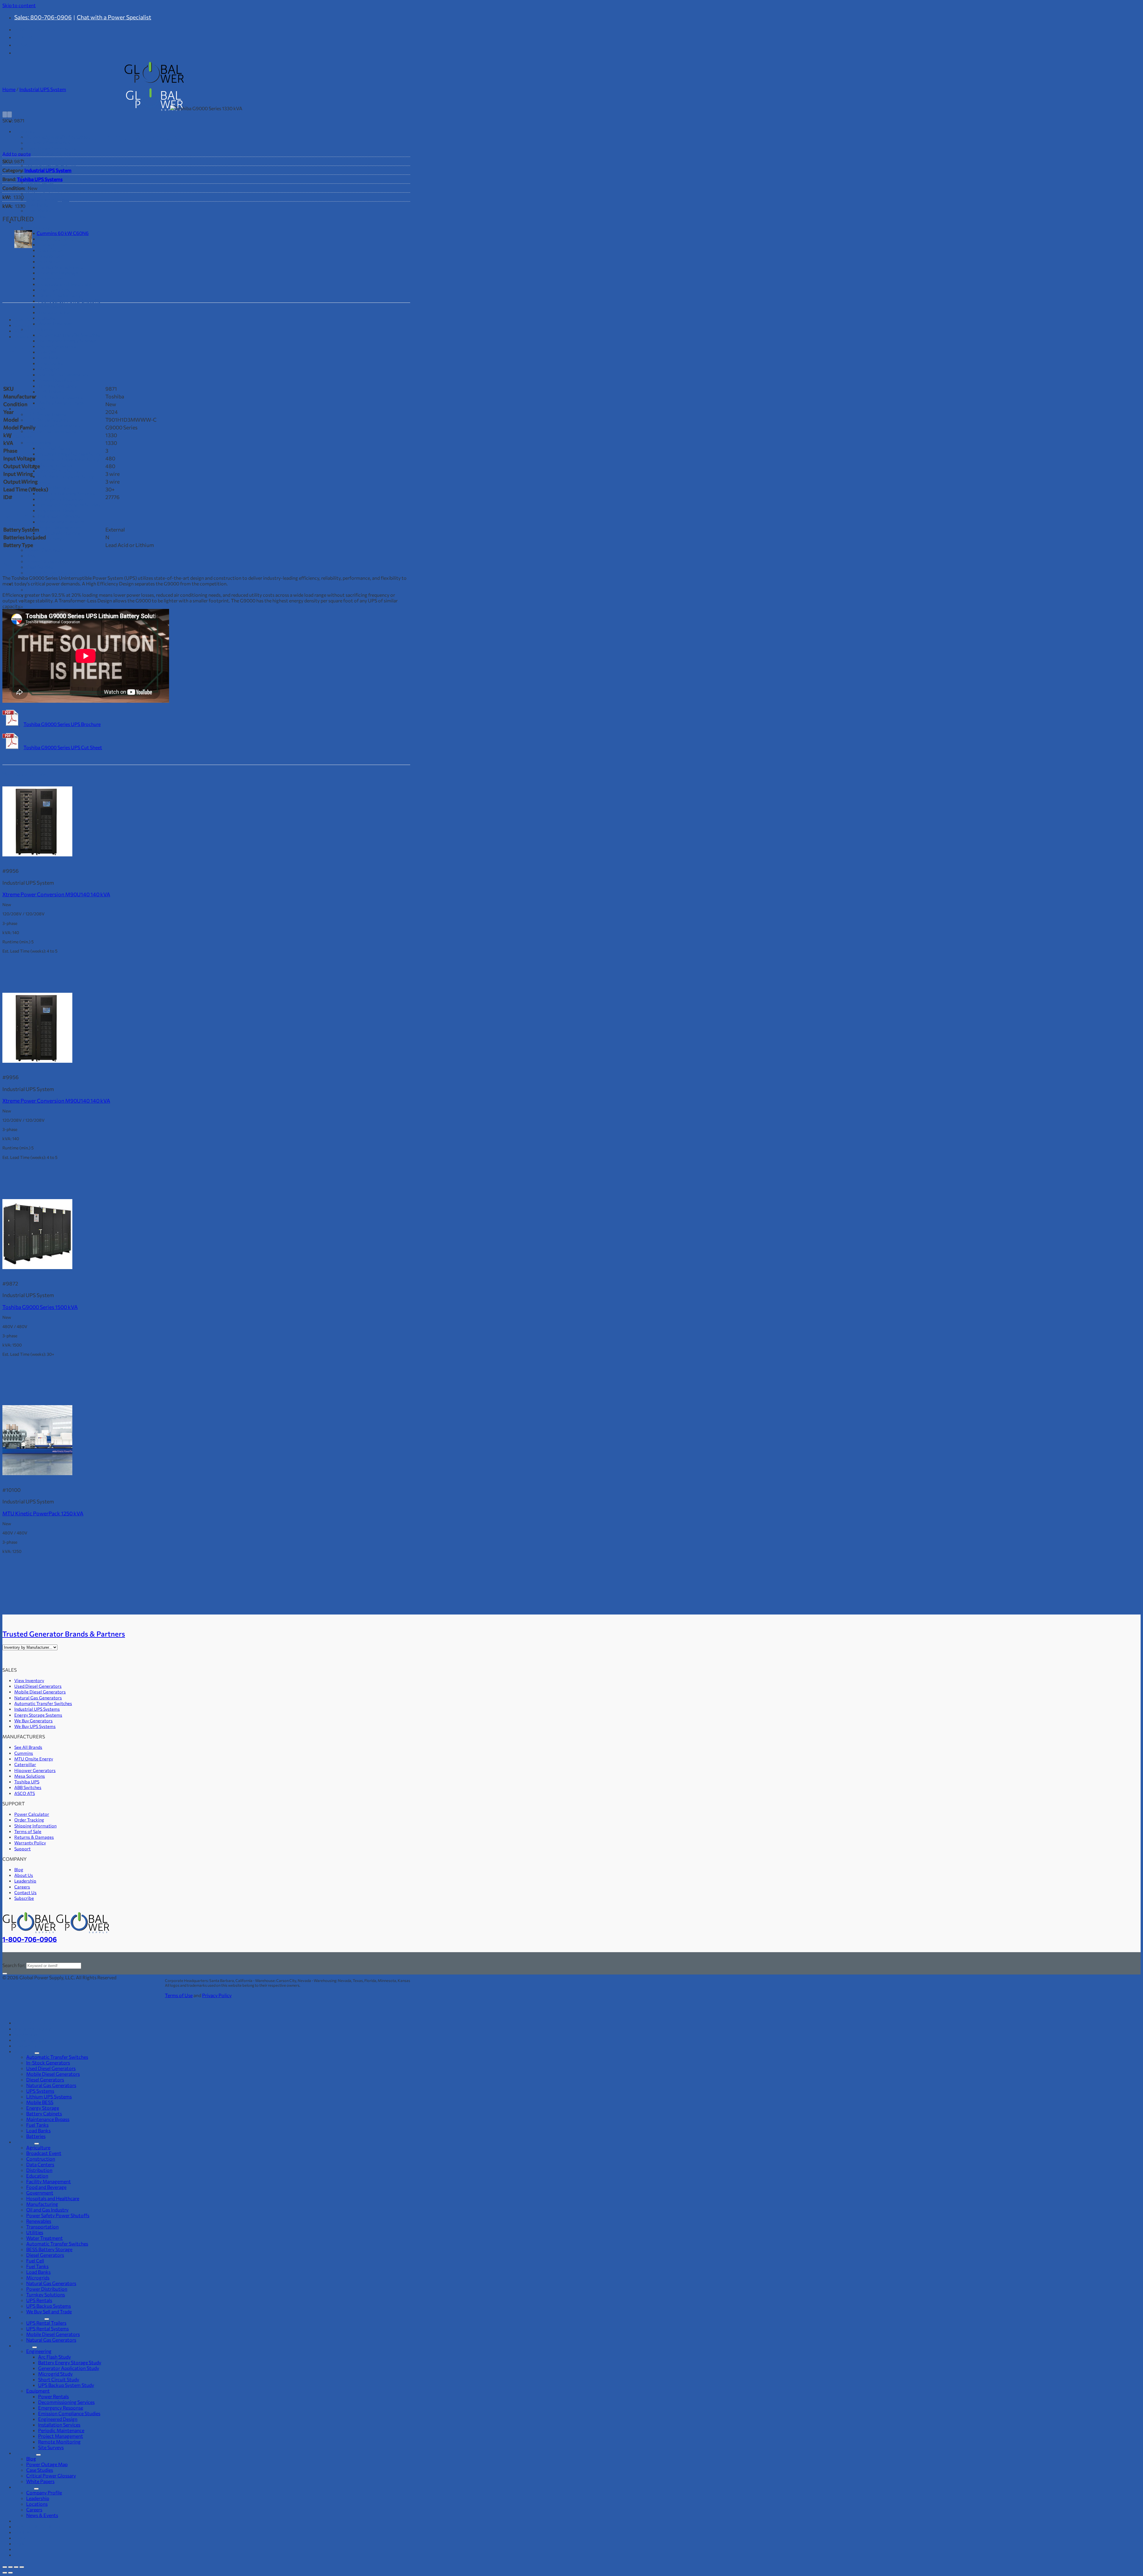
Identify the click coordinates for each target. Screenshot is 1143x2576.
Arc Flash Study (54, 448)
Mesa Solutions (30, 1776)
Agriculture (38, 2147)
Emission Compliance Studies (69, 505)
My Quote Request (33, 2029)
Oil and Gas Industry (59, 295)
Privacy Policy (217, 1995)
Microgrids (38, 2277)
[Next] (10, 114)
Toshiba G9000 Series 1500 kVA (40, 1307)
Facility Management (60, 267)
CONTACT (26, 37)
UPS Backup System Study (66, 476)
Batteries (36, 216)
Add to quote (17, 154)
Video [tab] (21, 331)
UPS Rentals (39, 2300)
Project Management (61, 527)
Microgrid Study (55, 465)
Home (9, 89)
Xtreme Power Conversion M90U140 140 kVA (56, 894)
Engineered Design (58, 510)
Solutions (24, 2142)
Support (22, 1849)
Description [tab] (27, 325)
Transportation (54, 312)
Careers (34, 606)
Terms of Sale (28, 1831)
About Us (24, 1875)
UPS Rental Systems (47, 420)
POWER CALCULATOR (40, 29)
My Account (26, 2034)
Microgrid (49, 369)
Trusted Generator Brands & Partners (64, 1634)
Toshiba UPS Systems (40, 179)
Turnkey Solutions (57, 386)
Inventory (25, 131)
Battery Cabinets (44, 193)
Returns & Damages (34, 1837)
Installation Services (59, 516)
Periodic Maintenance (61, 522)
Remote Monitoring (59, 533)
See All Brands (28, 1747)
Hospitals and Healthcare (65, 284)
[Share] (16, 2567)
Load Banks (38, 210)
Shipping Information (35, 1826)
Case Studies (40, 567)
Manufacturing (54, 290)
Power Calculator (45, 550)
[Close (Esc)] (22, 2567)
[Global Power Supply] (56, 1932)
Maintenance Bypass (48, 199)
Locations (37, 2504)
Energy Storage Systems (38, 1715)
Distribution (51, 256)
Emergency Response (61, 499)
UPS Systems (40, 2091)
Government (52, 278)
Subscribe (24, 1898)
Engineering (39, 442)
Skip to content (19, 5)
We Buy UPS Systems (35, 1726)
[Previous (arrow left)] (5, 2573)
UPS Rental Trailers (46, 414)
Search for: (14, 1965)
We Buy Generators (33, 1721)
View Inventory (29, 1680)
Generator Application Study (69, 459)
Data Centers (40, 2164)
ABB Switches (28, 1787)
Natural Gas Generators (51, 165)
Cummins (24, 1753)
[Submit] (5, 1974)
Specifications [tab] (29, 319)
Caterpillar (25, 1764)
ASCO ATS (25, 1793)
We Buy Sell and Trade (61, 403)
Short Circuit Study (59, 471)
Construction (41, 2159)
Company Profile (44, 589)
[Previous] (5, 114)
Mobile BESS (40, 182)
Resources (25, 2453)
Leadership (25, 1881)
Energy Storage (43, 188)
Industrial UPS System (43, 89)
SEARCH (24, 45)
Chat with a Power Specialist (114, 17)
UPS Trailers (51, 391)
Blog (31, 555)
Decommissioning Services (66, 493)
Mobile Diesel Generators (53, 154)
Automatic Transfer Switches (69, 335)
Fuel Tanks (37, 205)
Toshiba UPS (27, 1782)
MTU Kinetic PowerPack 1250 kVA (43, 1513)
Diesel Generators (45, 159)
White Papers (40, 2481)
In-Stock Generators (48, 2062)
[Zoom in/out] (5, 2567)
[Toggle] (37, 2053)
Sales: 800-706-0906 (43, 17)
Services (23, 437)
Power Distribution (59, 380)
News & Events (42, 2515)
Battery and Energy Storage (67, 340)
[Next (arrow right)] (10, 2573)
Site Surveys (51, 539)
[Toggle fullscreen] (10, 2567)
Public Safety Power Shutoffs (69, 301)
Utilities (47, 318)
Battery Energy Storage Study (70, 454)
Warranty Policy (30, 1843)
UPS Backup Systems (60, 397)
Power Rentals (30, 408)
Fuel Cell (35, 2261)
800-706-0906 (37, 2022)
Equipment (38, 482)
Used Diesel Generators (51, 148)
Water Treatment (56, 324)
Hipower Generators (35, 1770)
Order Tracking (29, 1820)
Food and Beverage (58, 273)
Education (49, 261)
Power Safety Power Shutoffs (58, 2215)
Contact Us (25, 1892)
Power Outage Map (47, 561)
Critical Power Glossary (51, 572)
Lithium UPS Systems (49, 2096)
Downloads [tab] (26, 336)
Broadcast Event (44, 2153)
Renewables (51, 307)
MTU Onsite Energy (34, 1759)
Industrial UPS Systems (37, 1709)
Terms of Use (179, 1995)
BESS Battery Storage (49, 2249)
